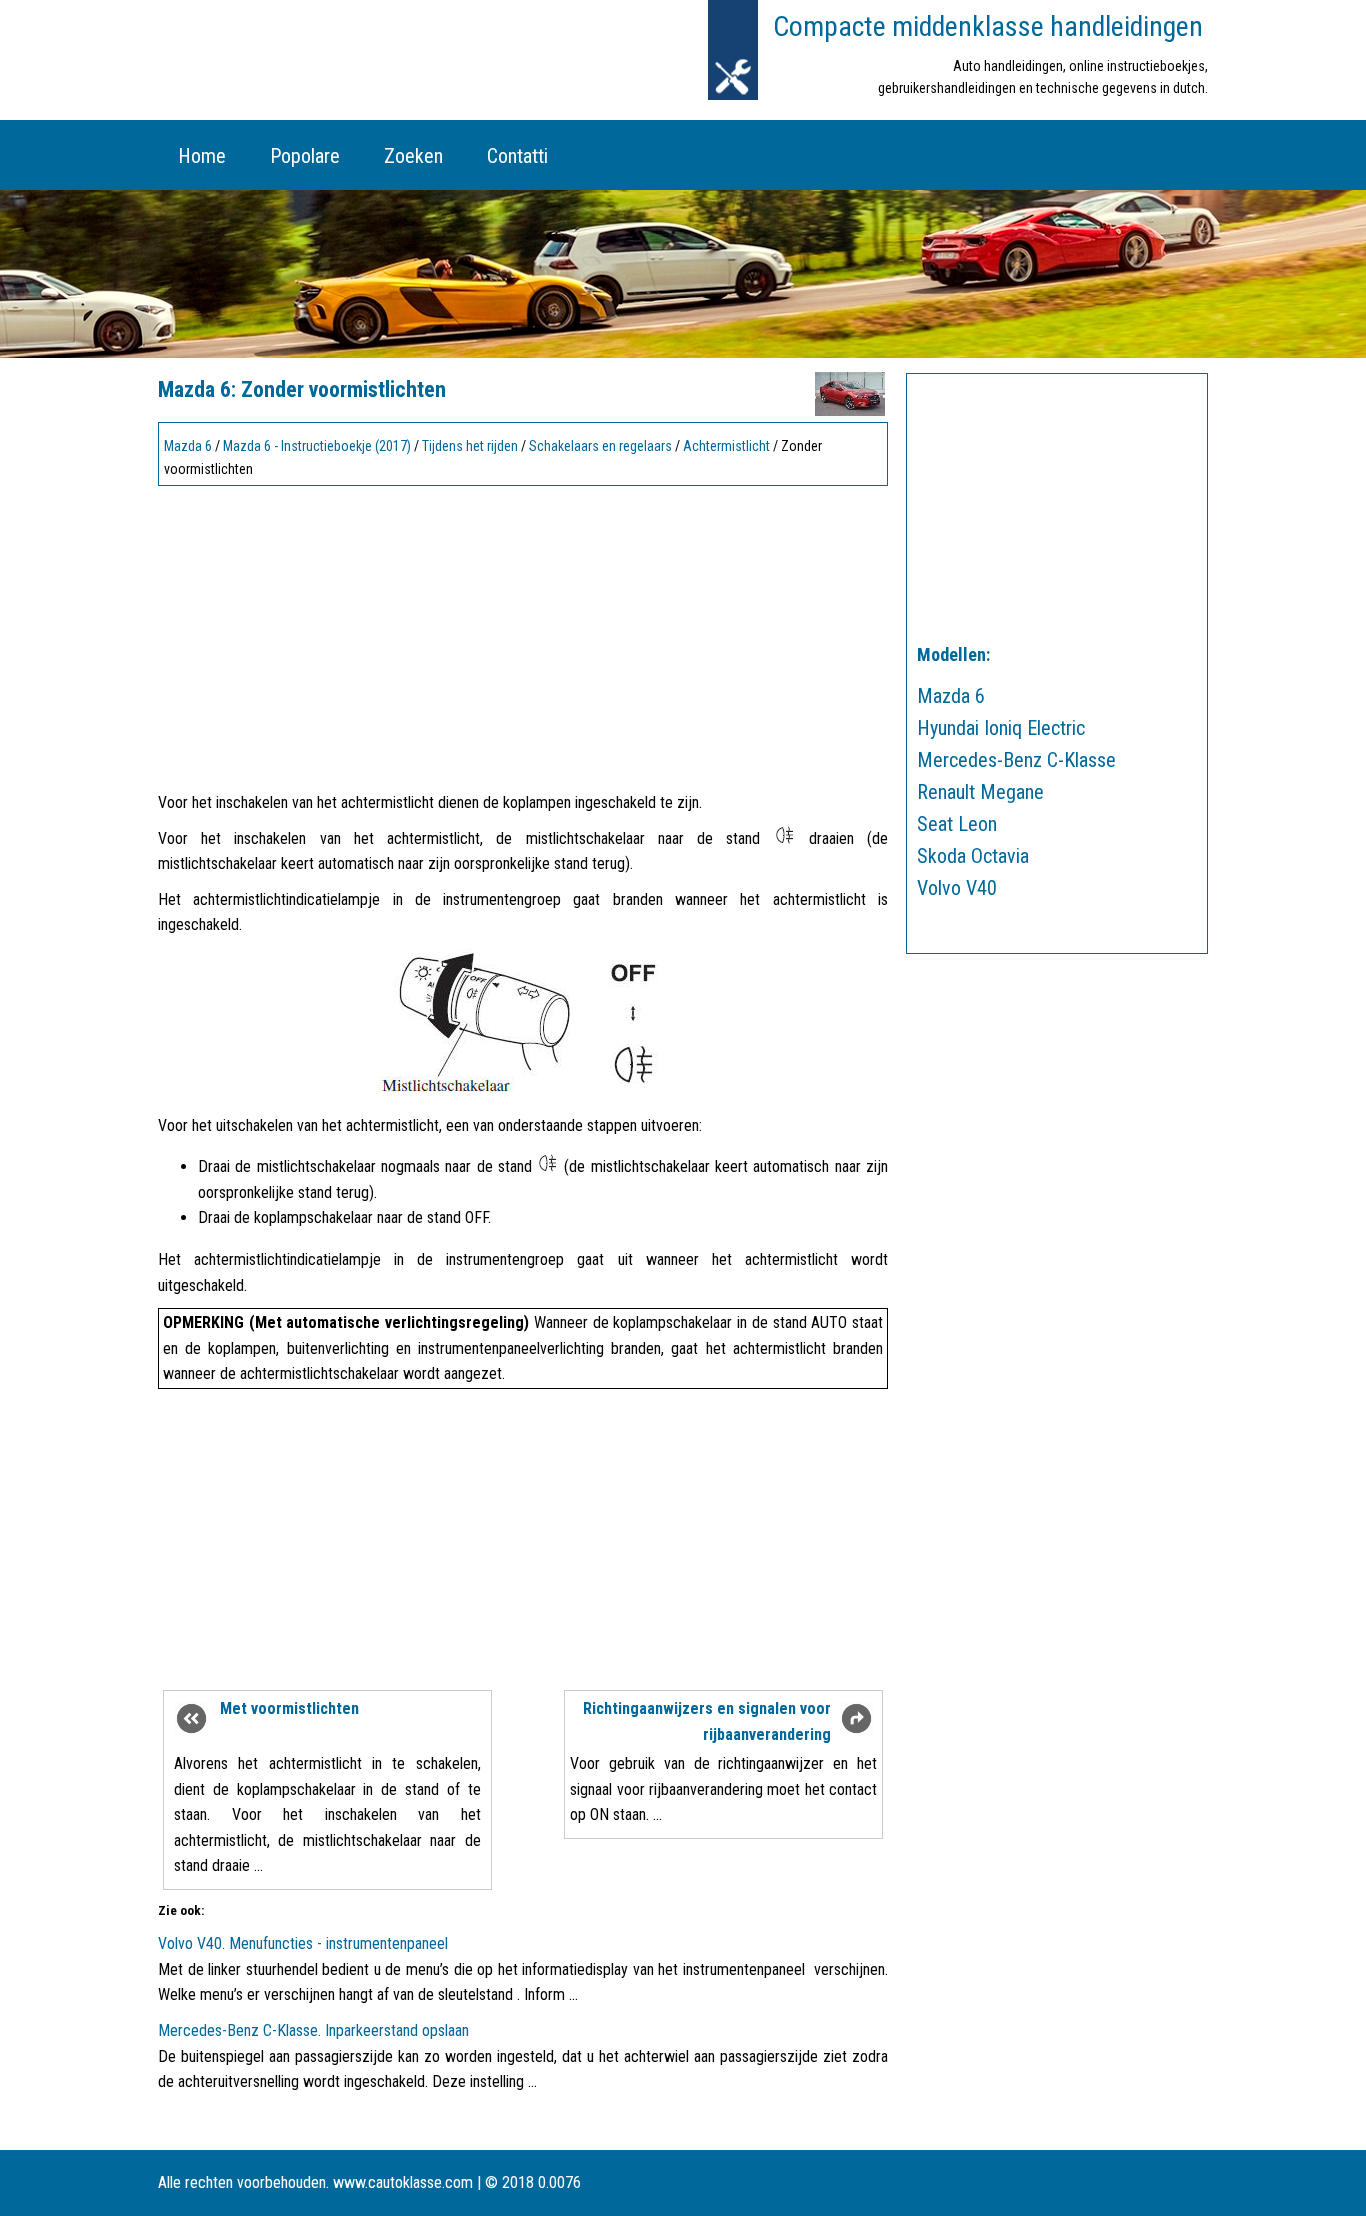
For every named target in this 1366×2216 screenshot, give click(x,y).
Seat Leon (957, 824)
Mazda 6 (188, 446)
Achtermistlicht (726, 446)
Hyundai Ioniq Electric (1001, 728)
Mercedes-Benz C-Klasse (1016, 760)
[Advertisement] (523, 633)
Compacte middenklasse (988, 26)
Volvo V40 (957, 888)
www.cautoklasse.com (403, 2182)
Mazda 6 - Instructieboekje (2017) (317, 446)
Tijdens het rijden (470, 446)
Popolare (305, 156)
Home (202, 156)
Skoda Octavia (973, 856)
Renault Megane (980, 792)
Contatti (517, 156)
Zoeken (413, 156)
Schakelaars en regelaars (600, 446)
